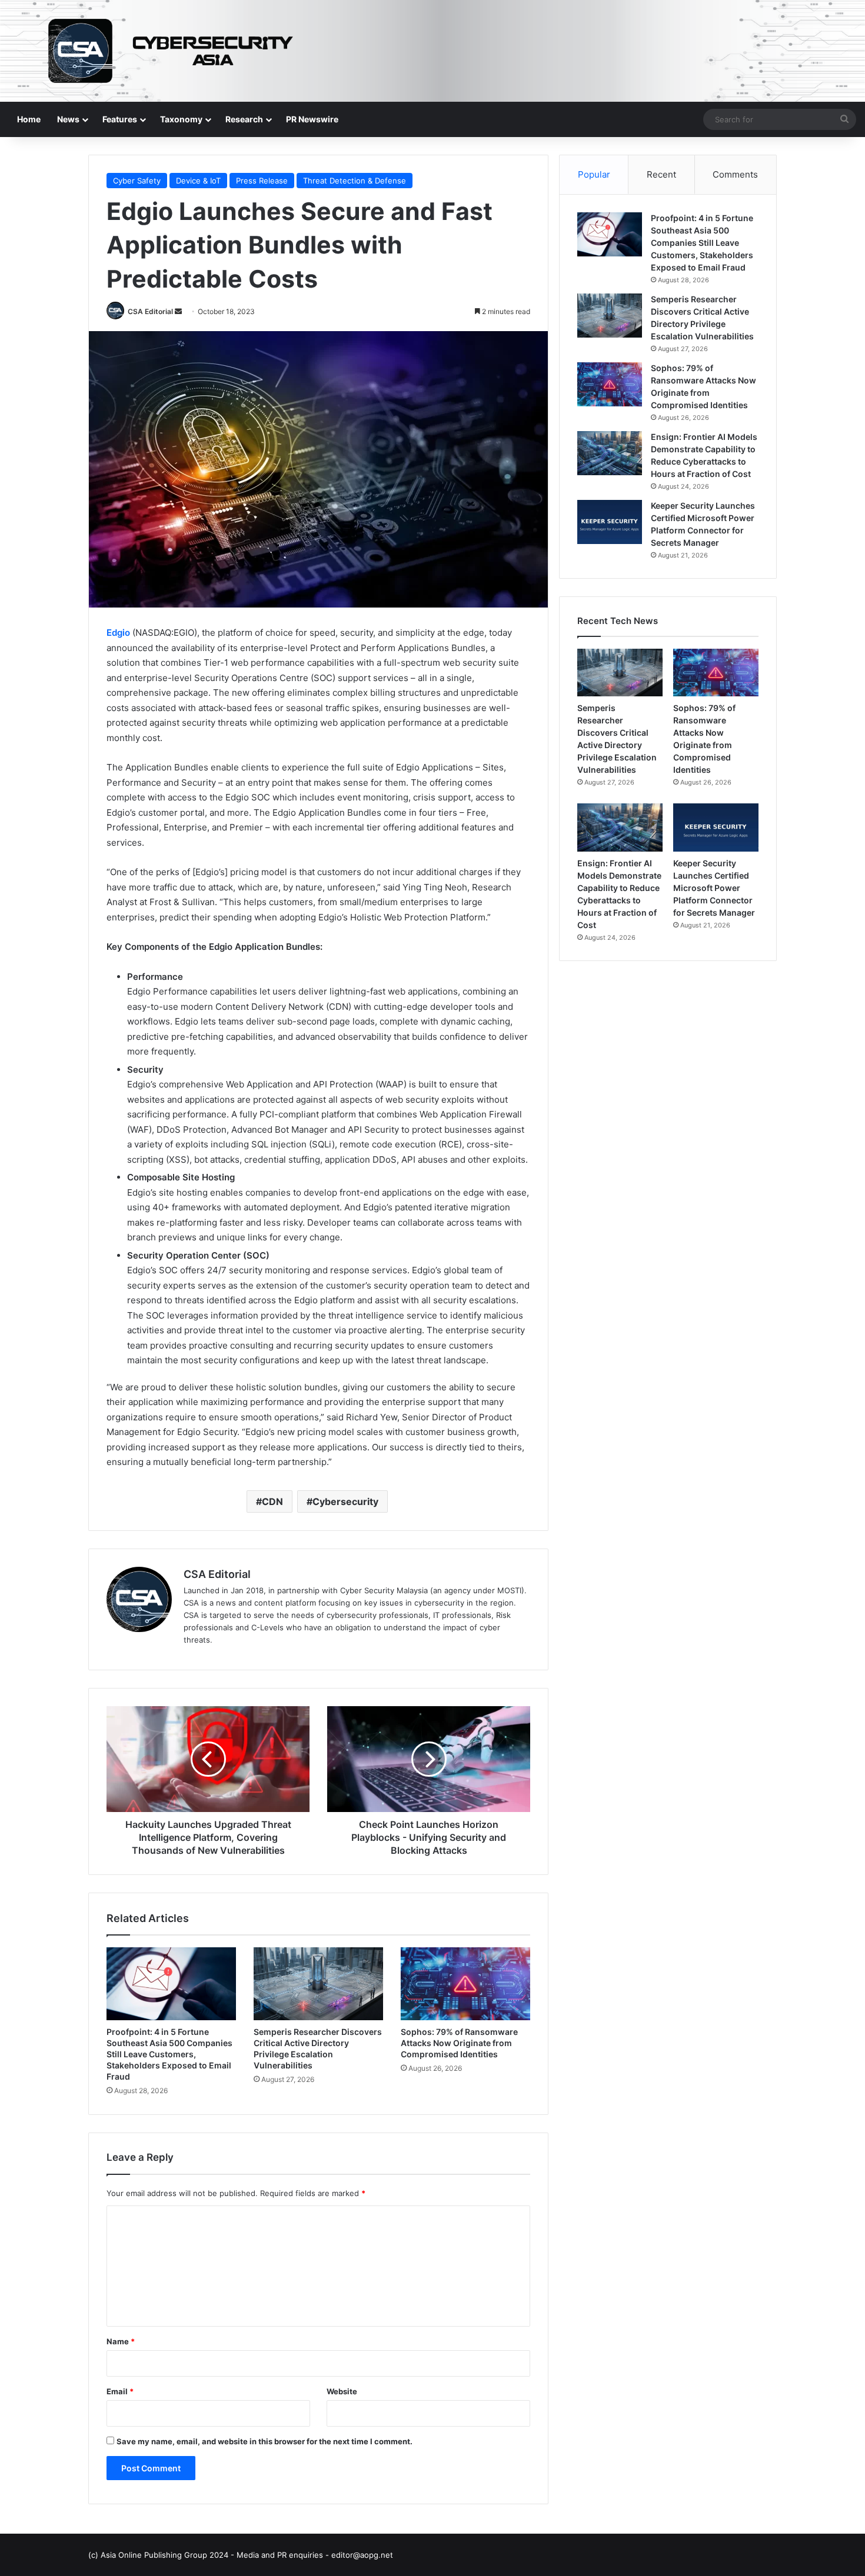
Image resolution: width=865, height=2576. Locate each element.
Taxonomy (181, 119)
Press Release (262, 181)
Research (244, 119)
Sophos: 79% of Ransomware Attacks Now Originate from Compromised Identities (459, 2043)
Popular (594, 174)
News (68, 119)
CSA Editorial (150, 311)
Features (120, 119)
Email (120, 2391)
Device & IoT (198, 181)
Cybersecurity (345, 1501)
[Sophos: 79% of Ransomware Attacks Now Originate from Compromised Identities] (465, 1984)
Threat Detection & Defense (355, 181)
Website (342, 2391)
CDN (272, 1501)
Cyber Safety (137, 181)
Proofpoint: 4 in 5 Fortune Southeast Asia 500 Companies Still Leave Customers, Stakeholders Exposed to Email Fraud (169, 2054)
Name (121, 2341)
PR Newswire (312, 119)
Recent (661, 174)
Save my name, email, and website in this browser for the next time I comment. (265, 2441)
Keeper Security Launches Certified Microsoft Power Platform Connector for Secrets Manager (714, 888)
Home (29, 119)
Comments (735, 174)
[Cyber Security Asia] (432, 51)
